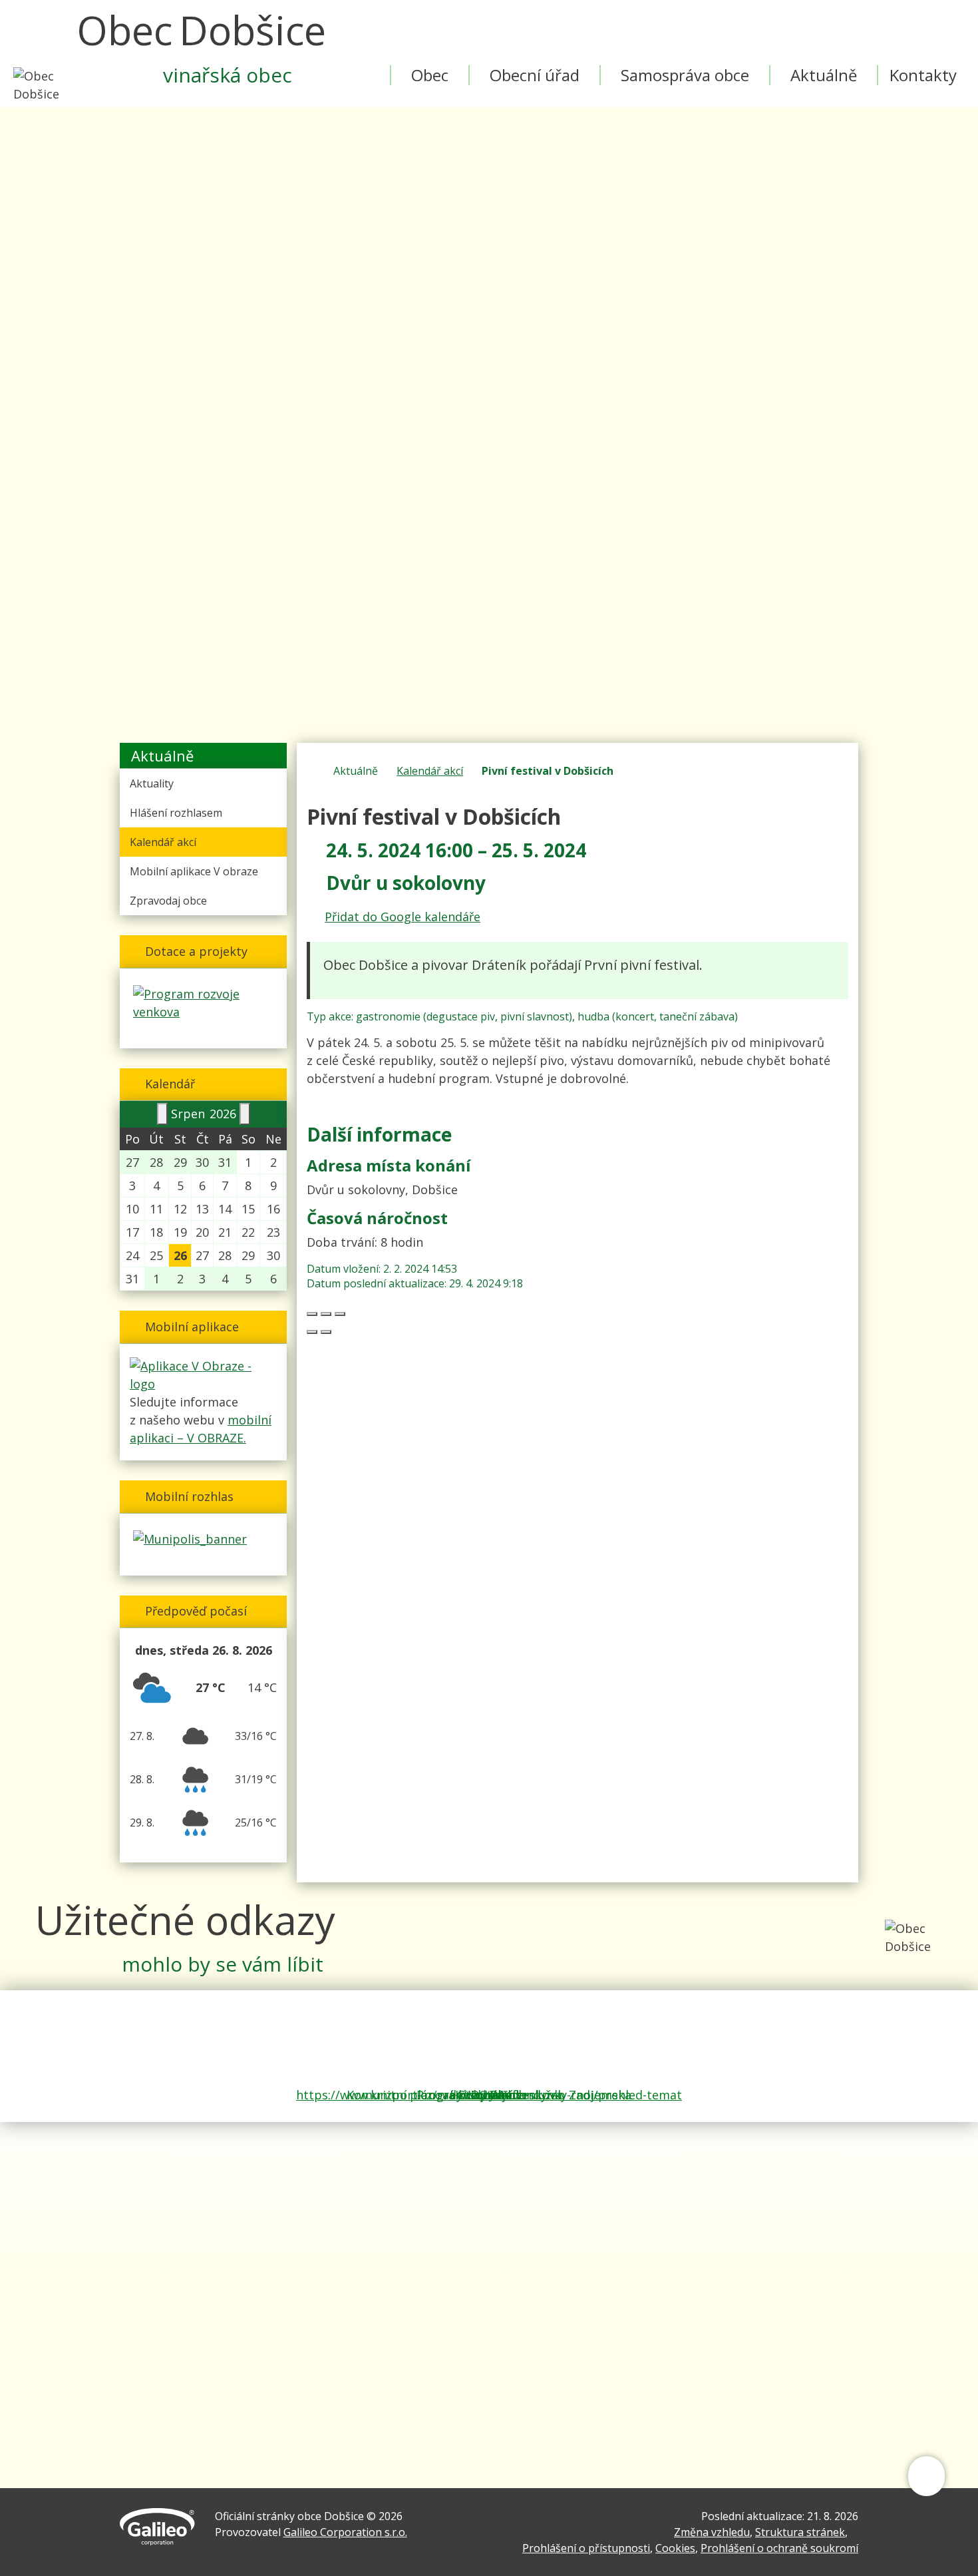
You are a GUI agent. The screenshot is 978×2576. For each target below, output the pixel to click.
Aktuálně (824, 75)
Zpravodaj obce (168, 901)
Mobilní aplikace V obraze (194, 871)
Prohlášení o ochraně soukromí (779, 2548)
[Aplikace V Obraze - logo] (203, 1374)
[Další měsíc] (245, 1114)
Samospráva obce (685, 75)
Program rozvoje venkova (489, 2095)
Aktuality (152, 783)
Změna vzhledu (712, 2532)
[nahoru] (926, 2480)
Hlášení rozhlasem (176, 813)
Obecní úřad (535, 75)
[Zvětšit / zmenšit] (340, 1314)
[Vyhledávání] (641, 20)
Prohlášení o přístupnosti (586, 2548)
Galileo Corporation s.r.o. (345, 2532)
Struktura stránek (800, 2532)
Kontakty (923, 75)
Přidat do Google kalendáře (403, 917)
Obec (430, 75)
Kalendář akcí (430, 771)
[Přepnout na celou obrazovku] (326, 1314)
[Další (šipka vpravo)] (326, 1332)
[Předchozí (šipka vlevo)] (312, 1332)
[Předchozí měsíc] (162, 1114)
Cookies (675, 2548)
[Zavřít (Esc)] (312, 1314)
